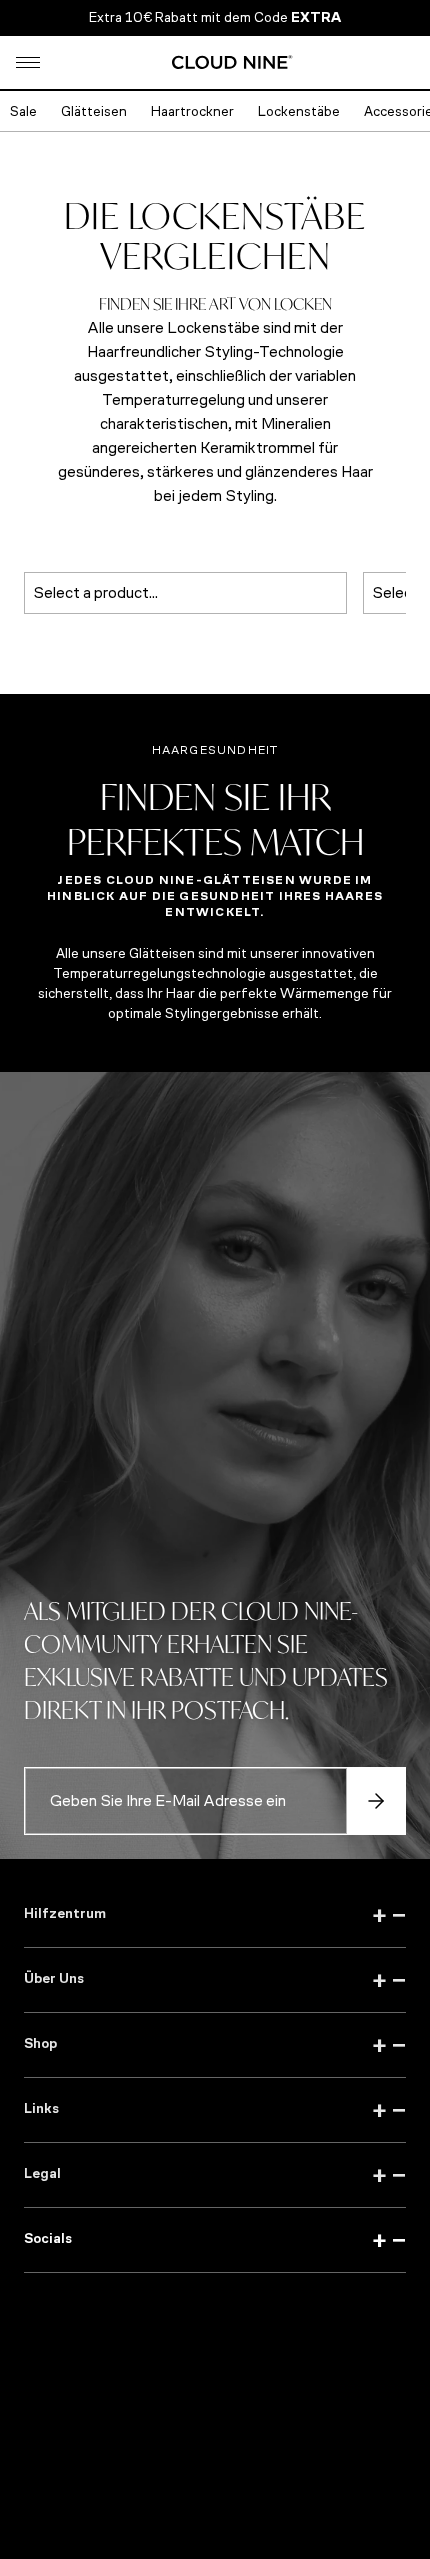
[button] (28, 62)
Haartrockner (192, 111)
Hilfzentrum (215, 1915)
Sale (23, 111)
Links (215, 2110)
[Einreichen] (376, 1801)
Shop (215, 2045)
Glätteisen (94, 111)
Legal (215, 2175)
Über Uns (215, 1980)
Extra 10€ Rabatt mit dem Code (215, 17)
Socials (215, 2240)
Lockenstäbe (299, 111)
